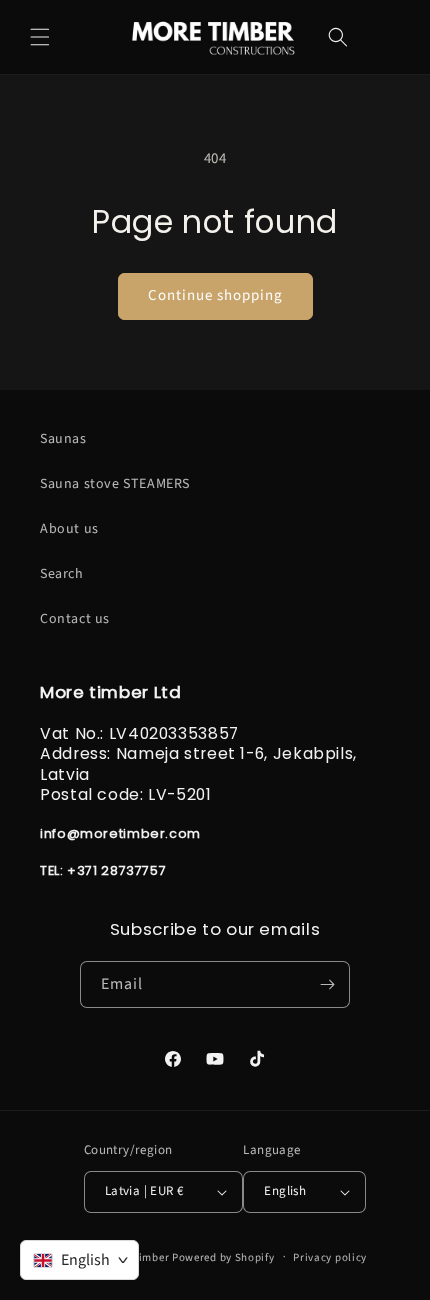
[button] (40, 37)
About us (69, 529)
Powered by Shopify (223, 1256)
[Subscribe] (327, 984)
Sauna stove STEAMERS (115, 484)
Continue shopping (215, 295)
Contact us (75, 619)
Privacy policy (330, 1257)
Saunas (63, 439)
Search (62, 574)
